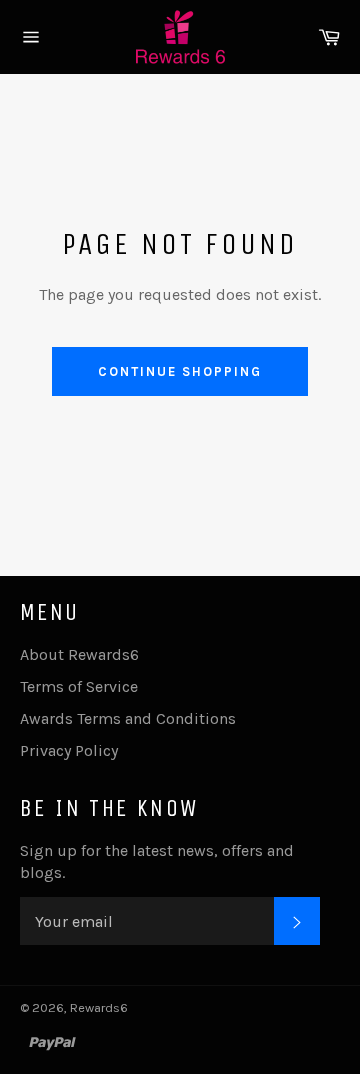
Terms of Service (79, 686)
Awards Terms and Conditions (128, 718)
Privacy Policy (69, 750)
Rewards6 (99, 1007)
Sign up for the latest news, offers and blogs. (157, 861)
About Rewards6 (79, 654)
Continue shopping (179, 371)
